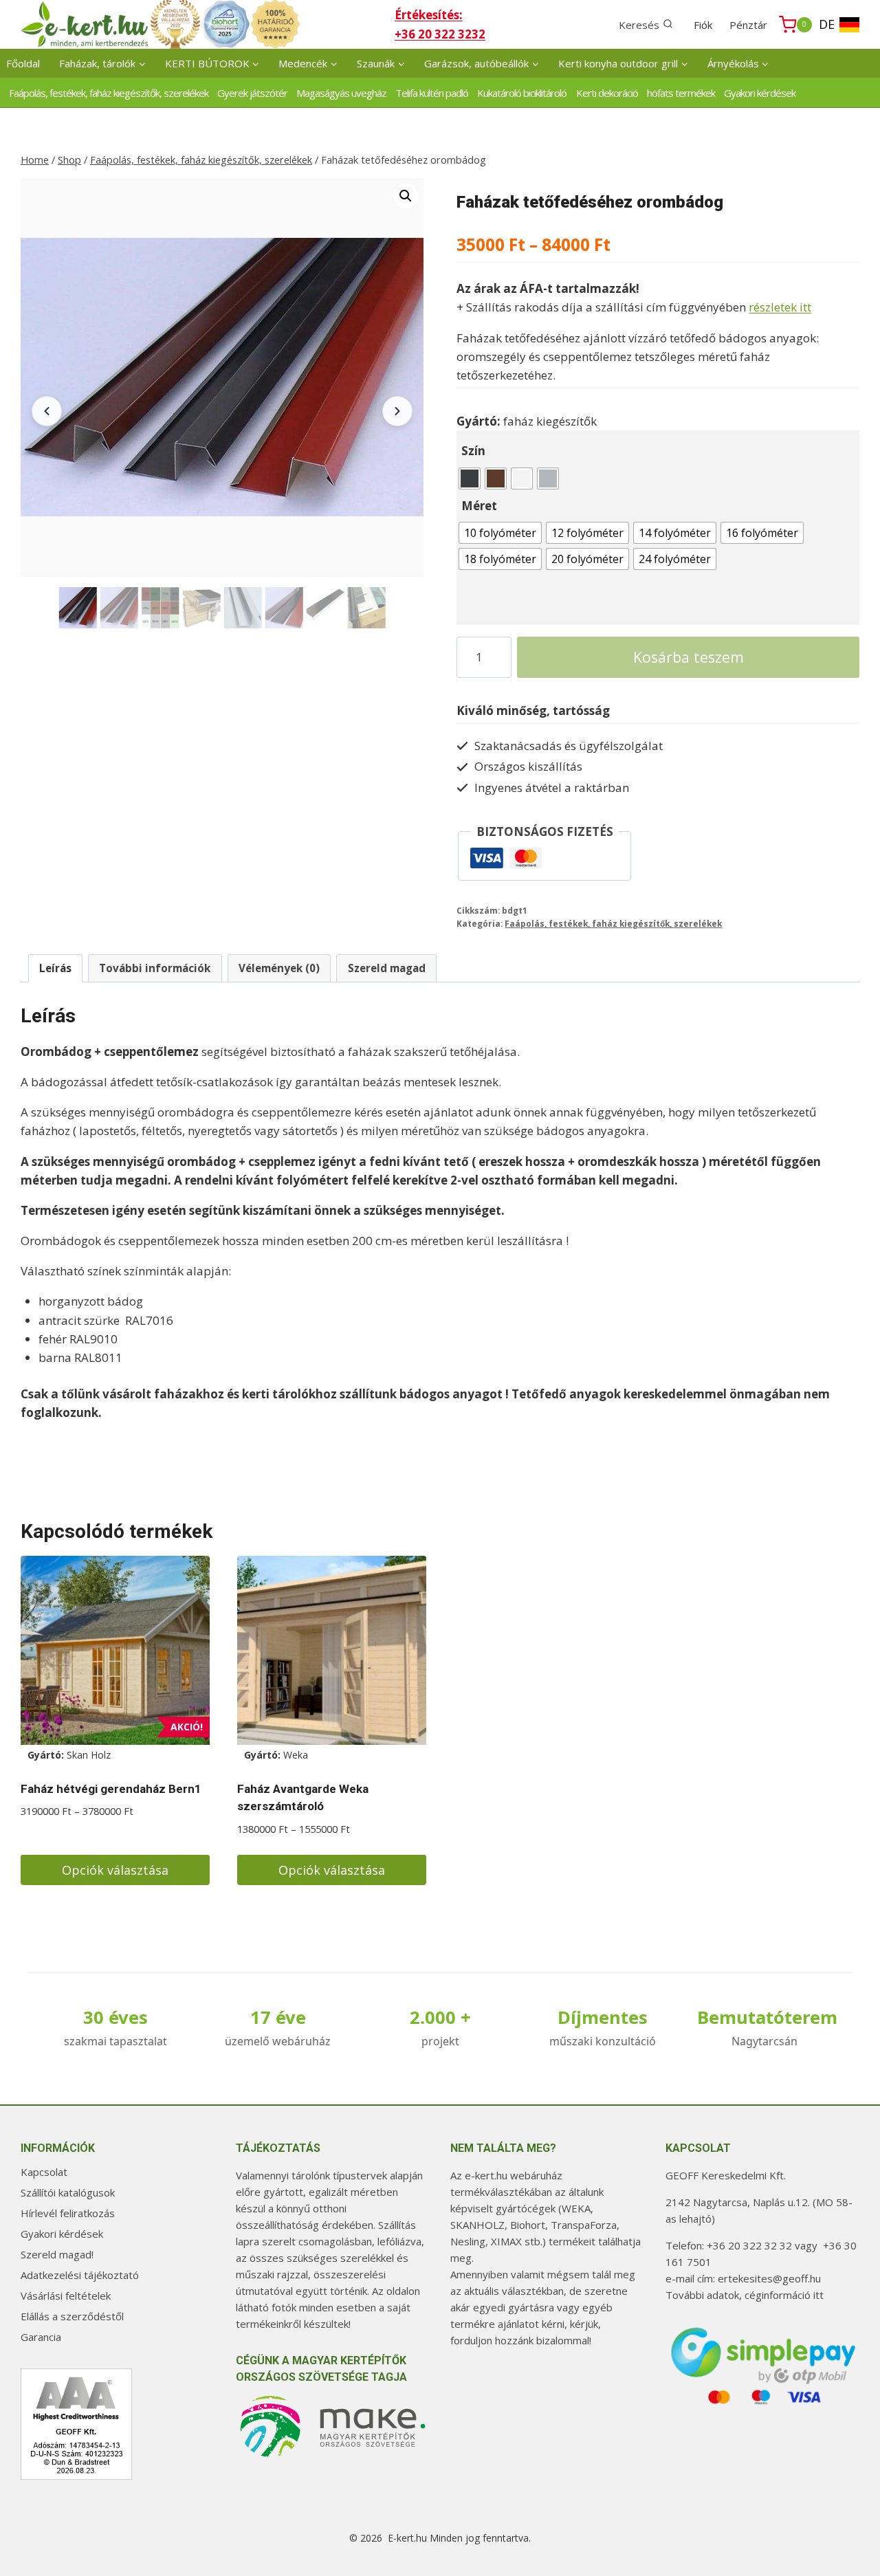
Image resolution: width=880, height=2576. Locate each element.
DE (827, 24)
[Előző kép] (47, 411)
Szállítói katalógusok (68, 2192)
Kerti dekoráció (607, 93)
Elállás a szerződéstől (72, 2316)
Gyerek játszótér (252, 93)
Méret (479, 506)
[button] (406, 196)
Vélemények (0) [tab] (279, 968)
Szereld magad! (57, 2254)
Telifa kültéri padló (432, 93)
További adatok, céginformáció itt (745, 2295)
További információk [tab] (155, 968)
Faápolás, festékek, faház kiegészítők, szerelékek (109, 93)
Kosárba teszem (689, 657)
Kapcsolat (44, 2172)
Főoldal (23, 63)
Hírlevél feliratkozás (68, 2213)
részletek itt (780, 307)
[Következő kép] (397, 411)
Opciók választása (115, 1870)
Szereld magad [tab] (387, 968)
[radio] (470, 478)
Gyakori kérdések (760, 93)
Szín (473, 451)
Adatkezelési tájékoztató (80, 2275)
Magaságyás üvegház (341, 93)
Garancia (41, 2337)
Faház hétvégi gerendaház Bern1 (111, 1789)
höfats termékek (681, 93)
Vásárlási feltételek (66, 2296)
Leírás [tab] (55, 968)
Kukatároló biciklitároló (522, 93)
